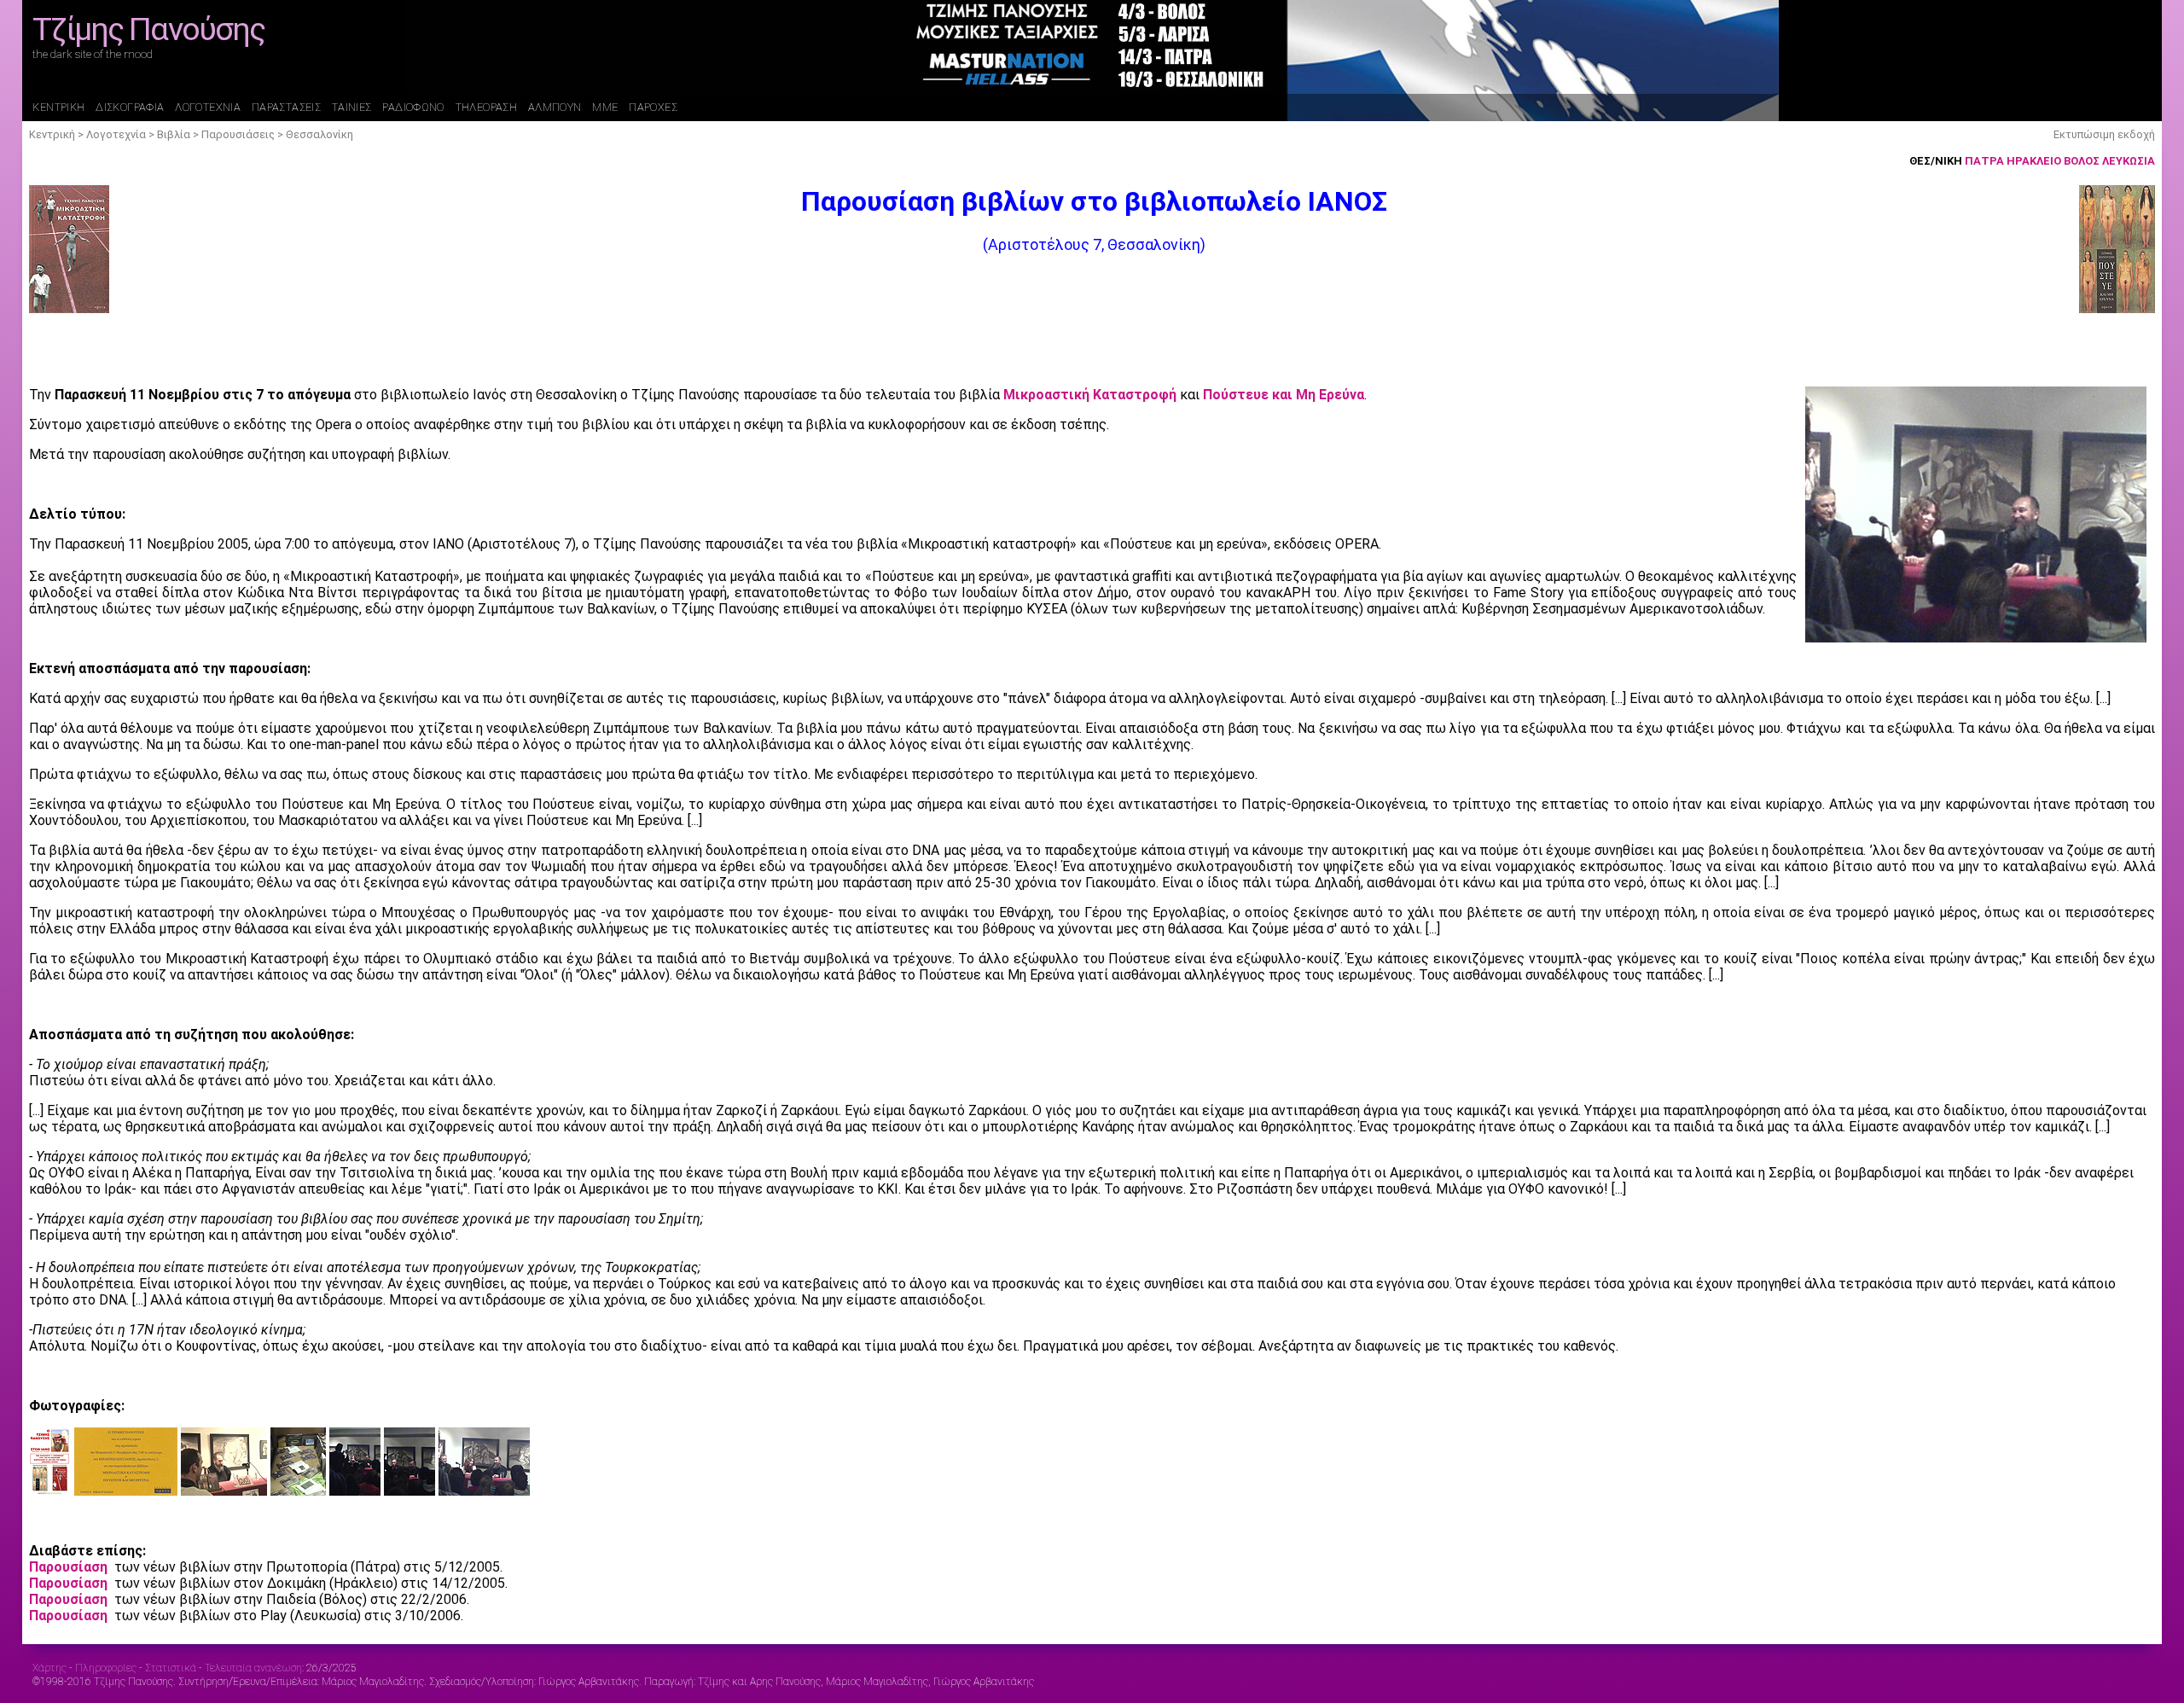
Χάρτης (49, 1668)
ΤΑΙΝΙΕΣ (352, 107)
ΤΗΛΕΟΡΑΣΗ (486, 107)
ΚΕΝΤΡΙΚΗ (58, 107)
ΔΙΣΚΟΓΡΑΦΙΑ (130, 107)
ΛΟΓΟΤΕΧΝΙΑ (208, 107)
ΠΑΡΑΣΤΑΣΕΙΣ (286, 107)
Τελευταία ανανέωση (253, 1668)
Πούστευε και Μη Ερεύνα (1284, 395)
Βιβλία (174, 134)
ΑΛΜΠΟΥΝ (555, 107)
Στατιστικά (171, 1668)
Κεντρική (52, 134)
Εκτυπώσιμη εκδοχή (2104, 134)
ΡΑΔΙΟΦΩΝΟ (413, 107)
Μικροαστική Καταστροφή (1090, 395)
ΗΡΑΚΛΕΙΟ (2034, 161)
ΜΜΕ (605, 107)
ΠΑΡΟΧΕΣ (653, 107)
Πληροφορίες (106, 1668)
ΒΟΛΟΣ (2082, 161)
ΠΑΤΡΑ (1984, 161)
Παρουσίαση (68, 1567)
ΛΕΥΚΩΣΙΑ (2129, 161)
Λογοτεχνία (116, 134)
